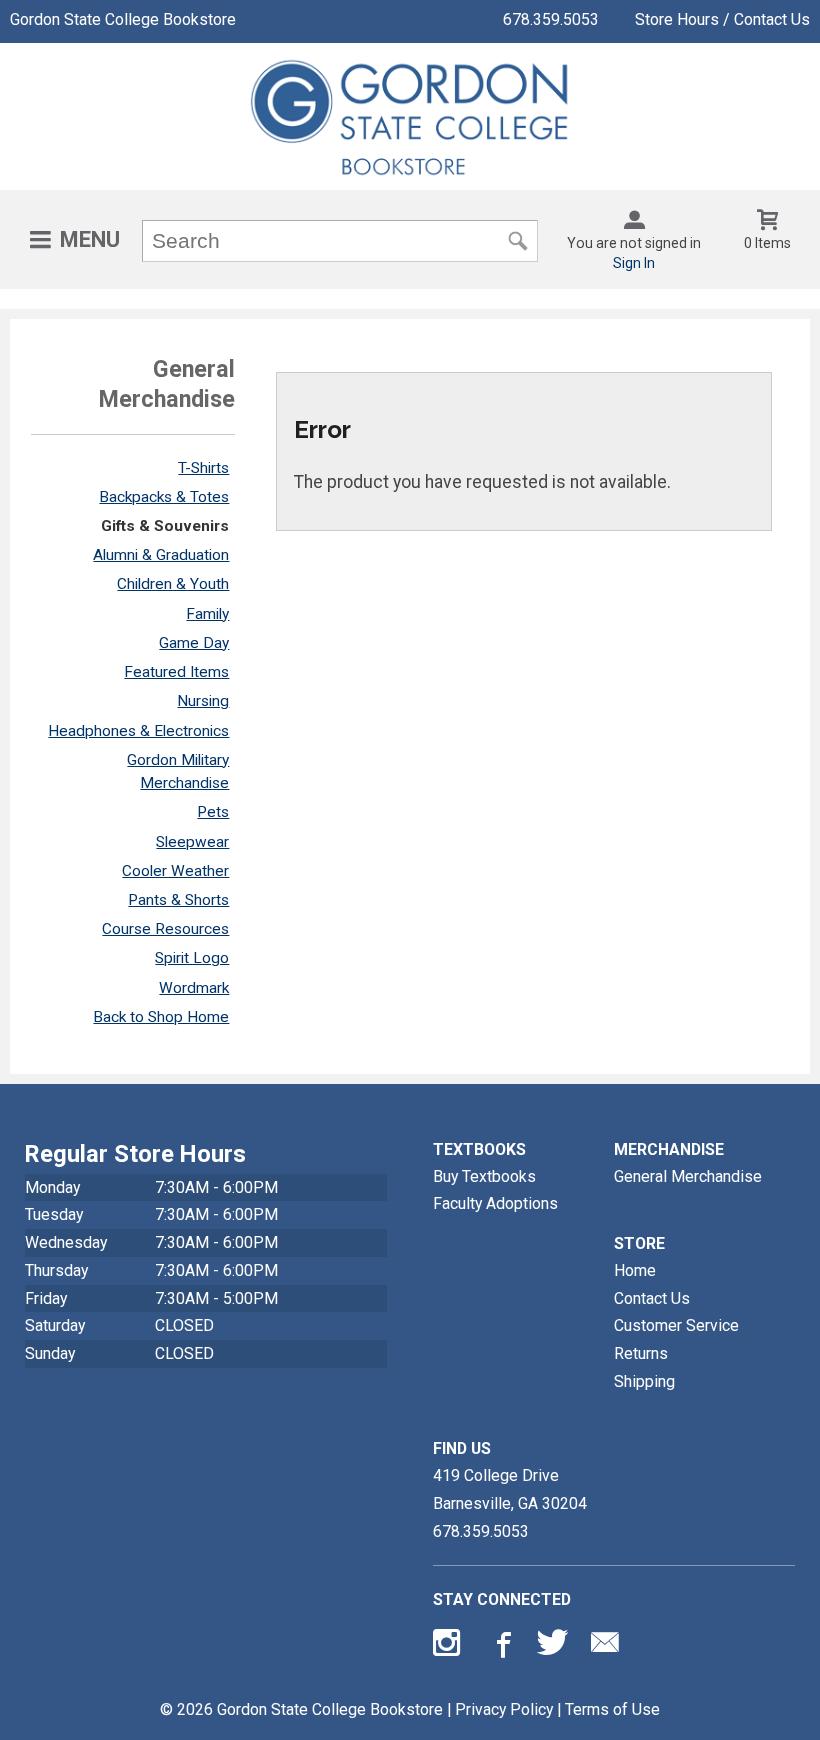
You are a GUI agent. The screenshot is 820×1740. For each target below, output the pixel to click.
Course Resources (165, 929)
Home (635, 1270)
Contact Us (652, 1298)
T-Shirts (203, 468)
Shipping (644, 1381)
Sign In (634, 263)
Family (207, 614)
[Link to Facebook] (501, 1647)
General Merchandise (688, 1176)
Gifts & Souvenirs (165, 526)
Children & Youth (173, 584)
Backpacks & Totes (164, 497)
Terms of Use (612, 1709)
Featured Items (176, 672)
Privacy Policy (504, 1709)
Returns (641, 1353)
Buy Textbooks (484, 1176)
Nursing (203, 701)
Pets (213, 812)
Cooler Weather (175, 871)
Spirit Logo (192, 958)
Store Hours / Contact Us (722, 19)
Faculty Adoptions (495, 1203)
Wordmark (194, 988)
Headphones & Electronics (138, 731)
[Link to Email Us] (605, 1647)
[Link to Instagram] (449, 1647)
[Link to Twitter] (553, 1647)
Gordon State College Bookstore (123, 19)
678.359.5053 (551, 19)
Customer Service (676, 1325)
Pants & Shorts (178, 900)
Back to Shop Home (161, 1017)
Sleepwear (192, 842)
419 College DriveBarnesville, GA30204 (510, 1489)
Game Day (194, 643)
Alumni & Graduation (161, 555)
